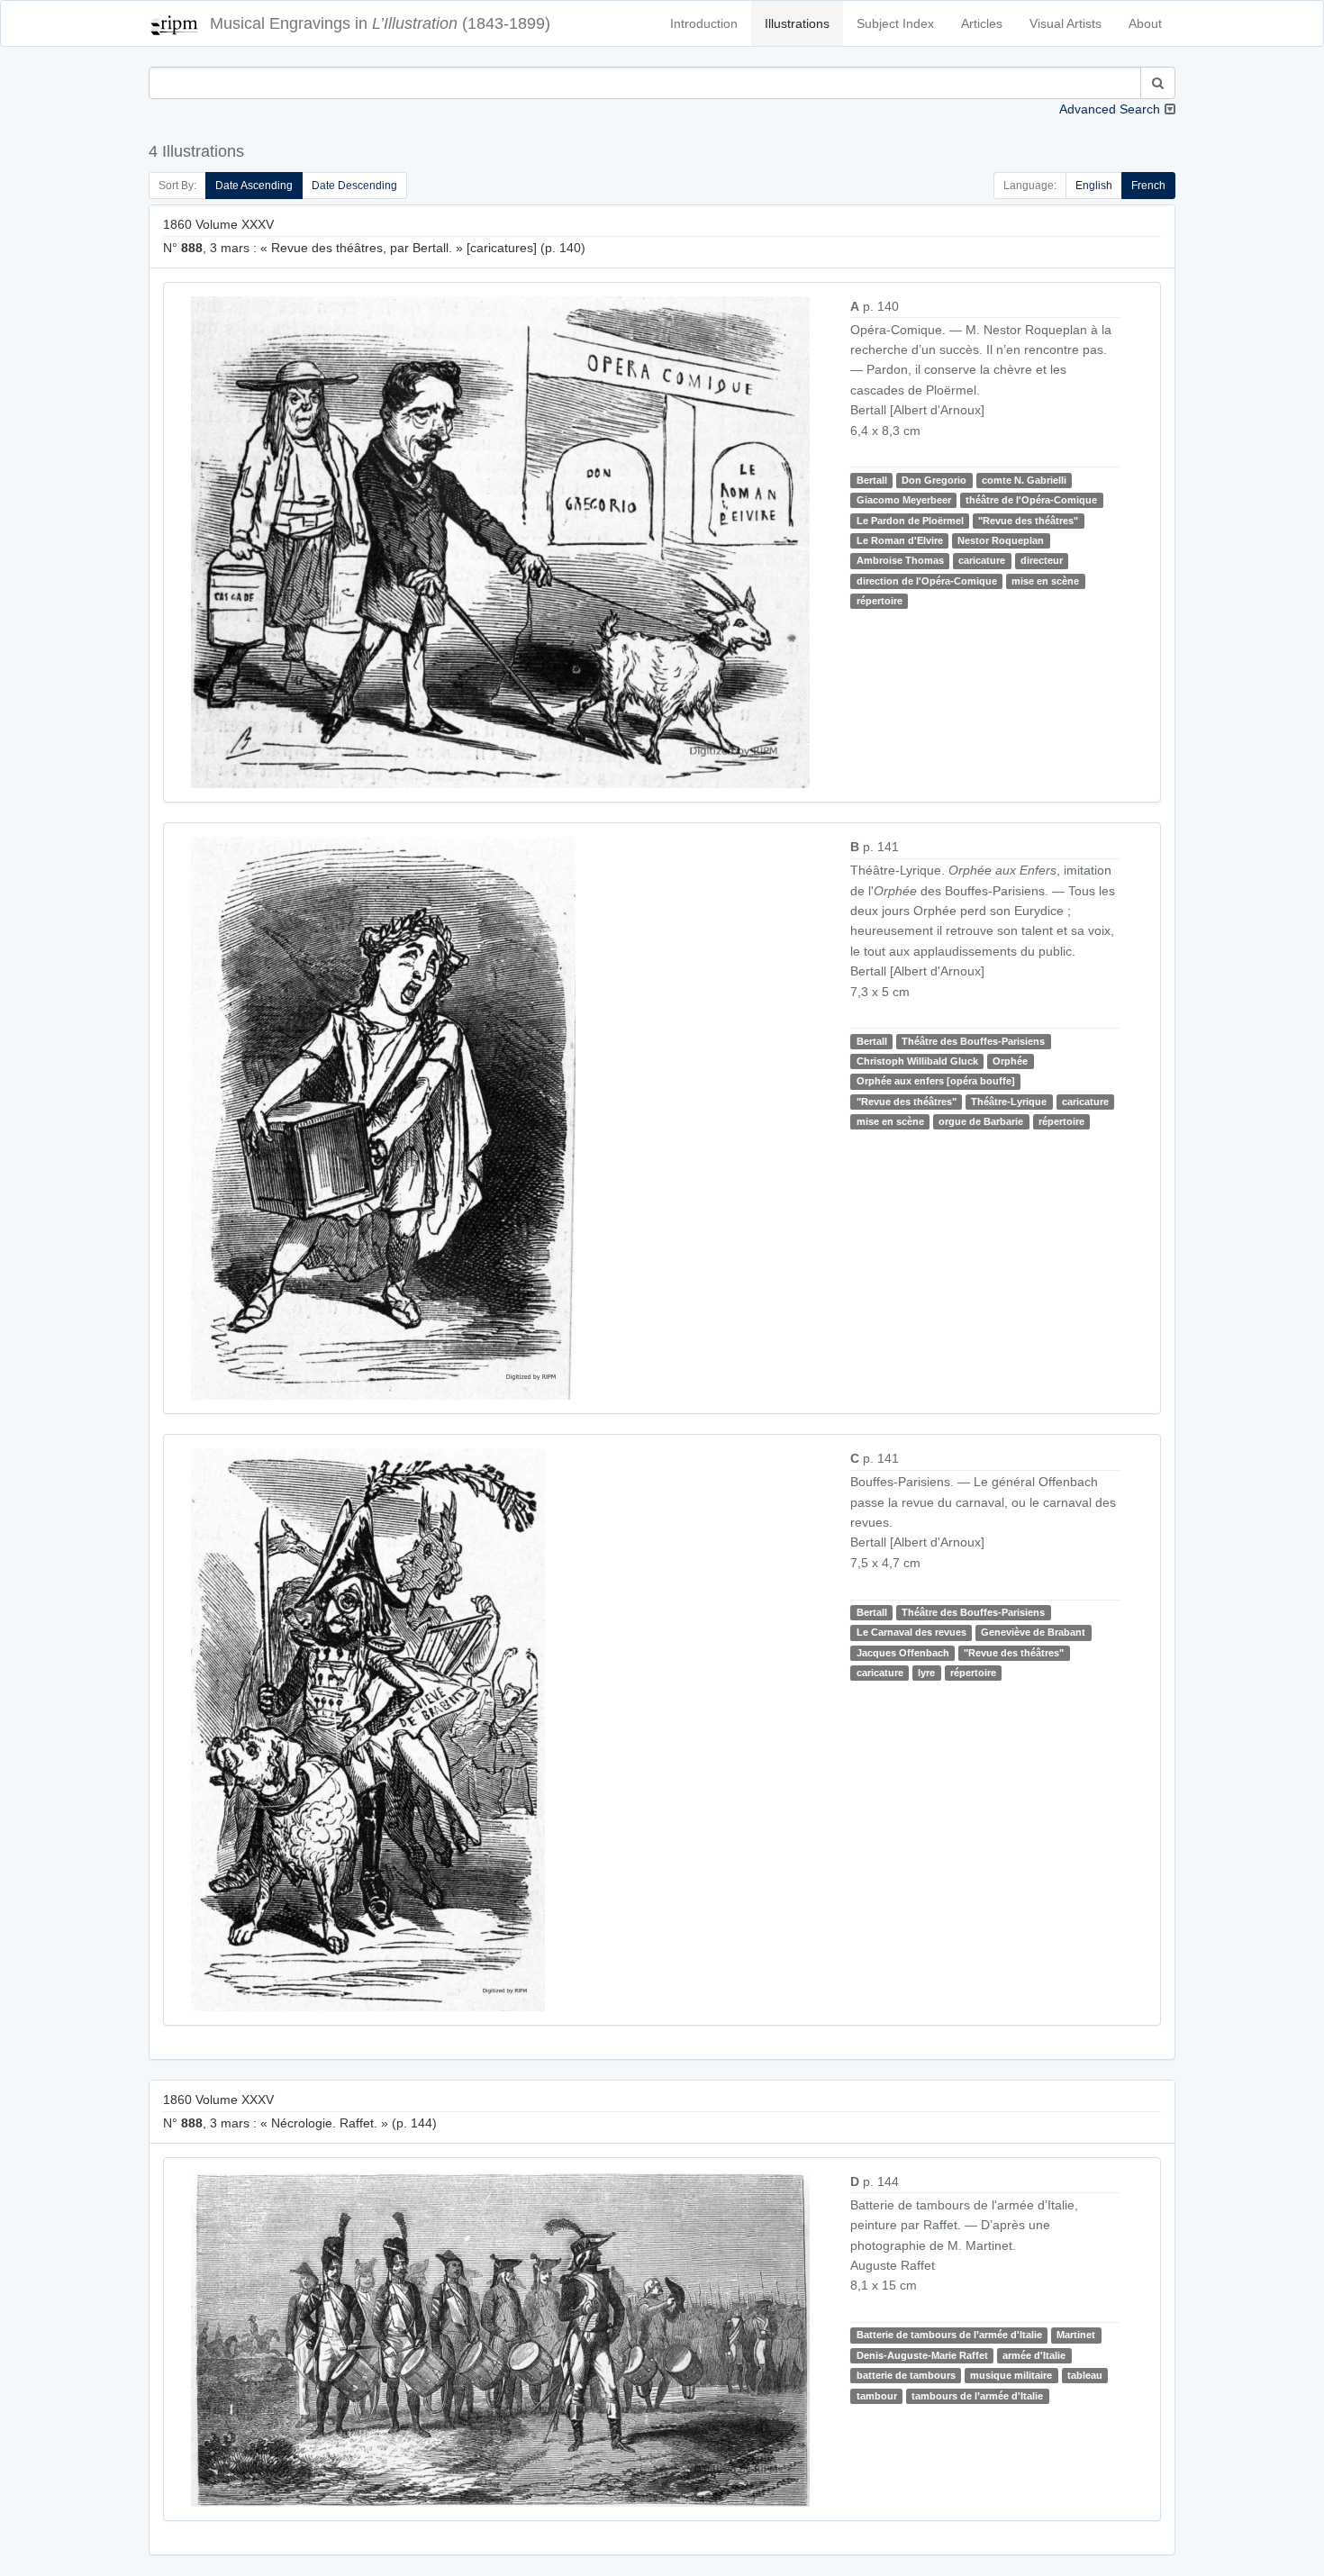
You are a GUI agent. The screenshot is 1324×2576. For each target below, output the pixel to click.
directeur (1042, 560)
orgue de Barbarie (981, 1121)
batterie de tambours (906, 2375)
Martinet (1076, 2336)
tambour (877, 2396)
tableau (1085, 2375)
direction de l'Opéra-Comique (927, 581)
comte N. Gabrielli (1024, 480)
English (1094, 186)
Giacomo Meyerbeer (904, 500)
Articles (982, 23)
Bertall (872, 480)
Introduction (704, 23)
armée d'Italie (1034, 2355)
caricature (982, 560)
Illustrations (797, 23)
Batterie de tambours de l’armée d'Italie (949, 2336)
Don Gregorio (934, 480)
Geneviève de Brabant (1033, 1632)
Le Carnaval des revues (911, 1632)
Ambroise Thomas (900, 560)
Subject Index (895, 23)
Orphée (1010, 1061)
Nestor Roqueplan (1001, 540)
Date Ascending (254, 186)
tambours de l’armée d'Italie (977, 2396)
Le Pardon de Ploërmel (910, 521)
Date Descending (354, 186)
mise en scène (1045, 581)
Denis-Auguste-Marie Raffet (922, 2355)
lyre (926, 1673)
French (1148, 186)
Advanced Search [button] (1110, 109)
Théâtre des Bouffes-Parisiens (973, 1041)
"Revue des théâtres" (1028, 521)
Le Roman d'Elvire (900, 540)
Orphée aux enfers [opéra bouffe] (936, 1082)
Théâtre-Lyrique (1009, 1102)
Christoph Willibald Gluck (917, 1061)
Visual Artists (1066, 23)
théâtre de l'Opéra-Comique (1031, 500)
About (1145, 23)
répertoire (880, 601)
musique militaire (1011, 2375)
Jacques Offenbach (903, 1653)
